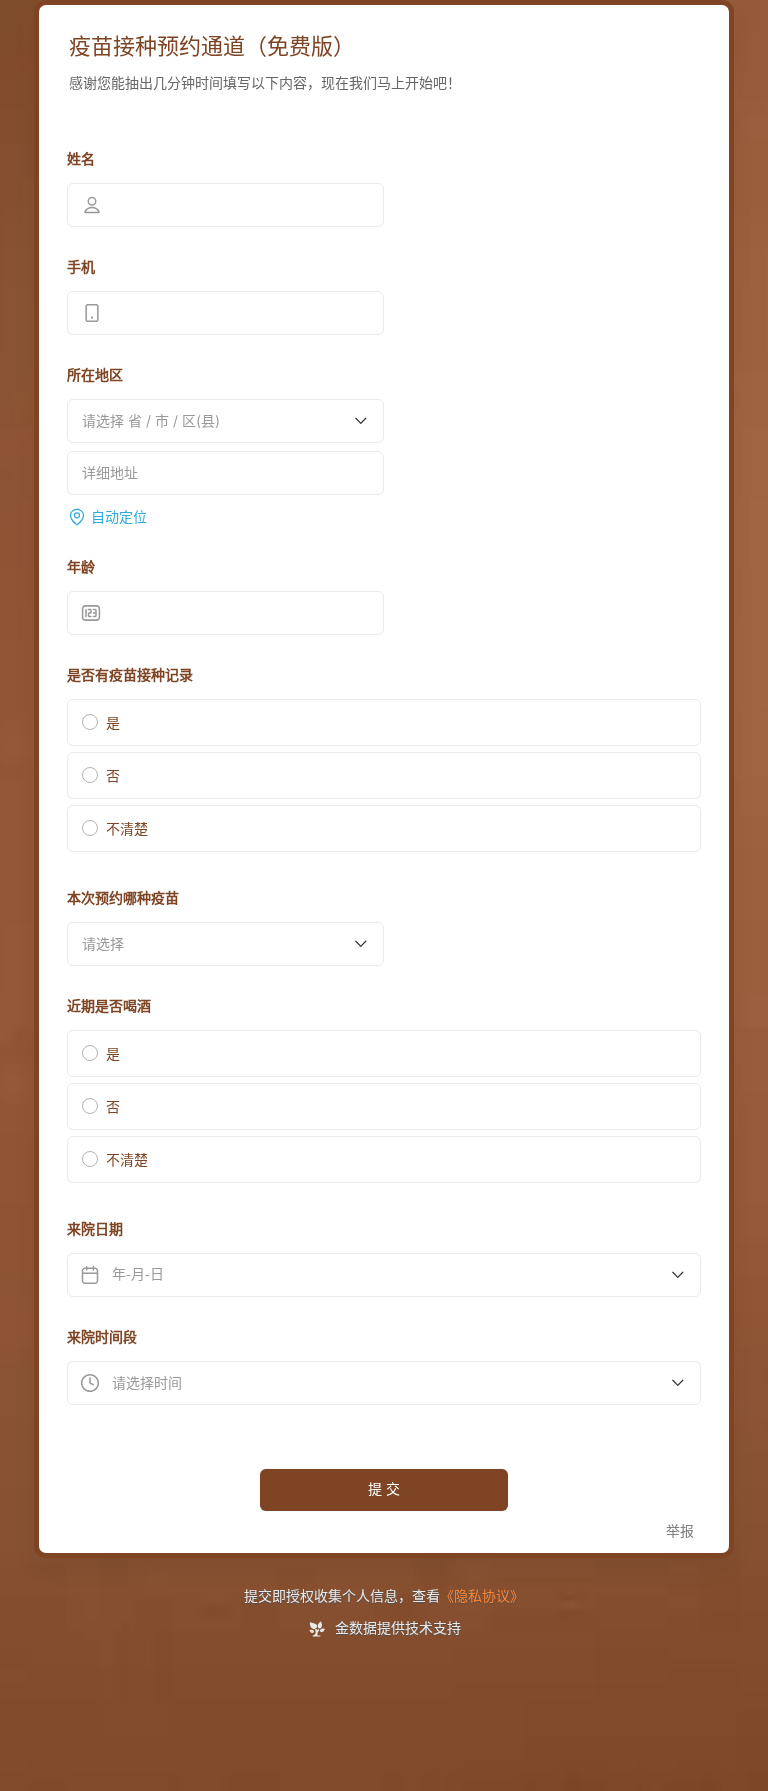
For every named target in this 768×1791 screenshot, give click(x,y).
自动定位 (119, 517)
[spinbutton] (225, 613)
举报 (680, 1531)
